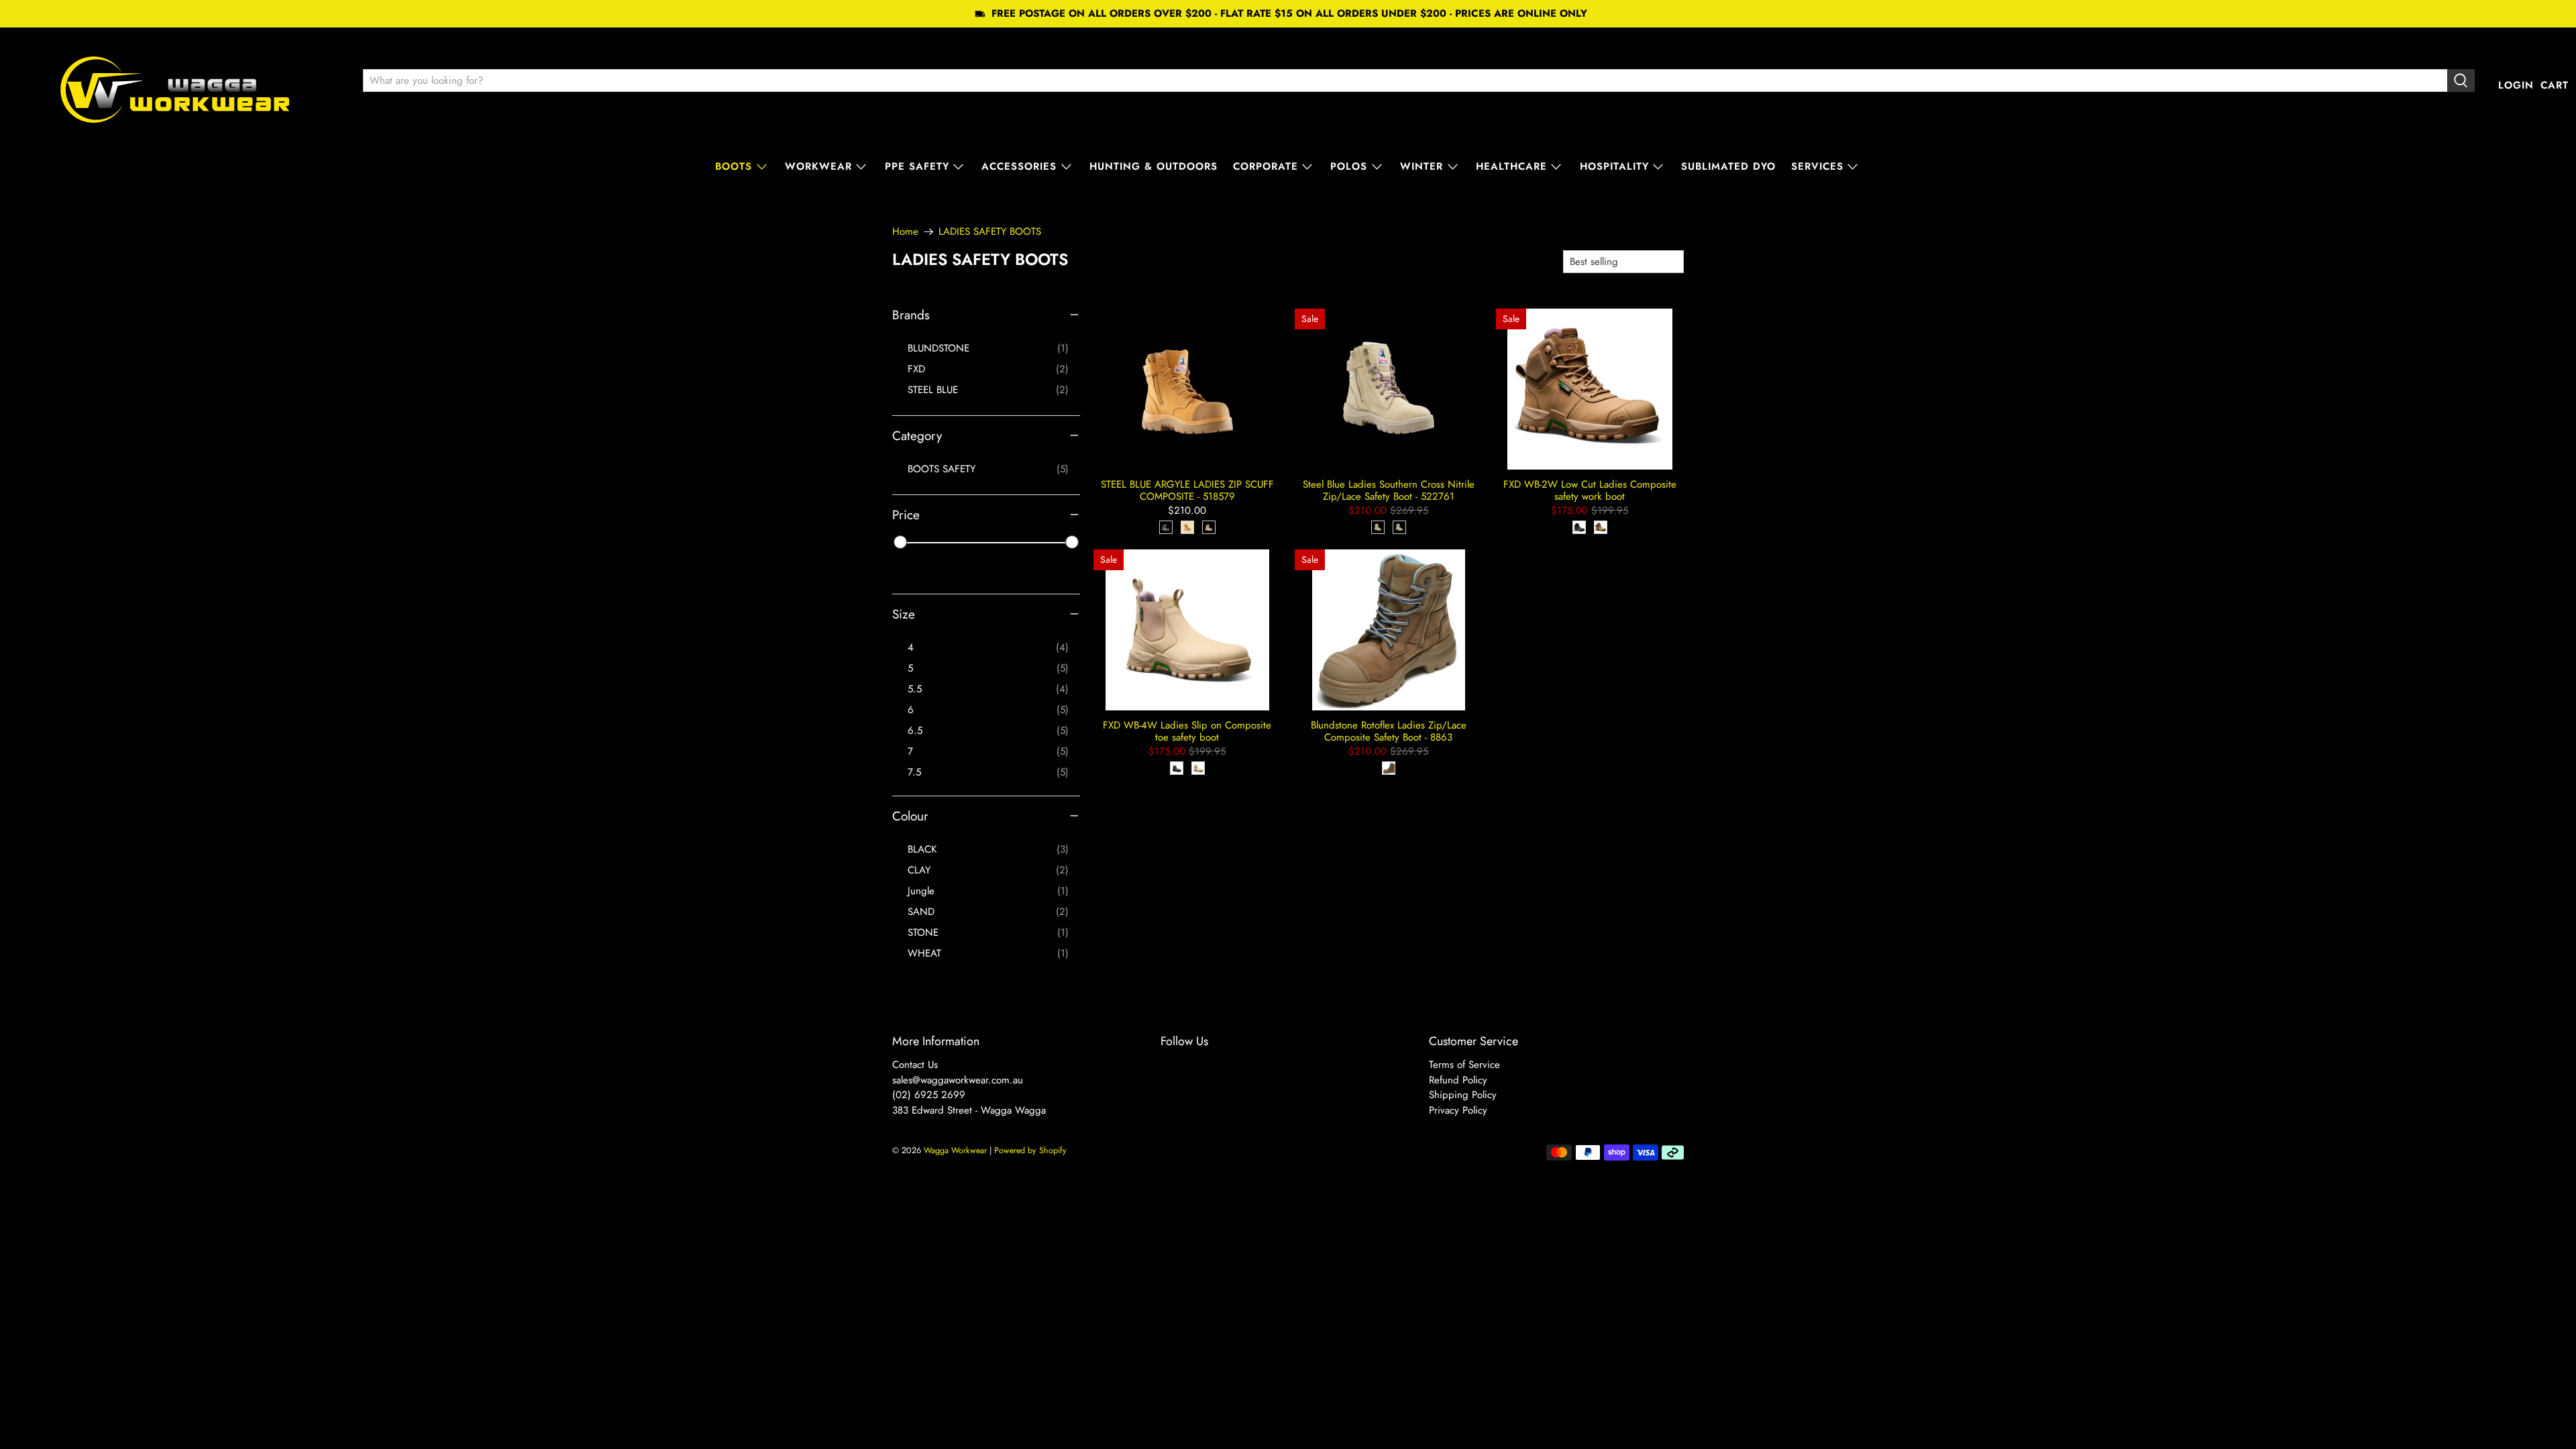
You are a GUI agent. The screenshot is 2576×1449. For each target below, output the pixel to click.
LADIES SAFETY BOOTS (990, 232)
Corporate (1266, 166)
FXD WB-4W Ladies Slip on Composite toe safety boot (1187, 731)
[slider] (900, 542)
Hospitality (1614, 166)
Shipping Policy (1463, 1095)
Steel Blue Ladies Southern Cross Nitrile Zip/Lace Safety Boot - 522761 (1389, 490)
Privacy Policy (1458, 1110)
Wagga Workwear (955, 1150)
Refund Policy (1458, 1080)
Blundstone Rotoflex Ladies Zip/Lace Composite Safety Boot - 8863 (1389, 731)
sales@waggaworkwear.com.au (958, 1080)
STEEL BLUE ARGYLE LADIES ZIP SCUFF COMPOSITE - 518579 (1187, 490)
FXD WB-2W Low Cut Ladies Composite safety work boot (1590, 490)
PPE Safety (917, 166)
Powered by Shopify (1030, 1150)
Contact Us (915, 1065)
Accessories (1019, 166)
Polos (1349, 166)
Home (905, 232)
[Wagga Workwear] (175, 86)
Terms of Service (1464, 1065)
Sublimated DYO (1728, 166)
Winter (1421, 166)
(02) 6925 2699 (929, 1095)
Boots (734, 166)
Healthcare (1511, 166)
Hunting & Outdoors (1153, 166)
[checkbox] (988, 348)
